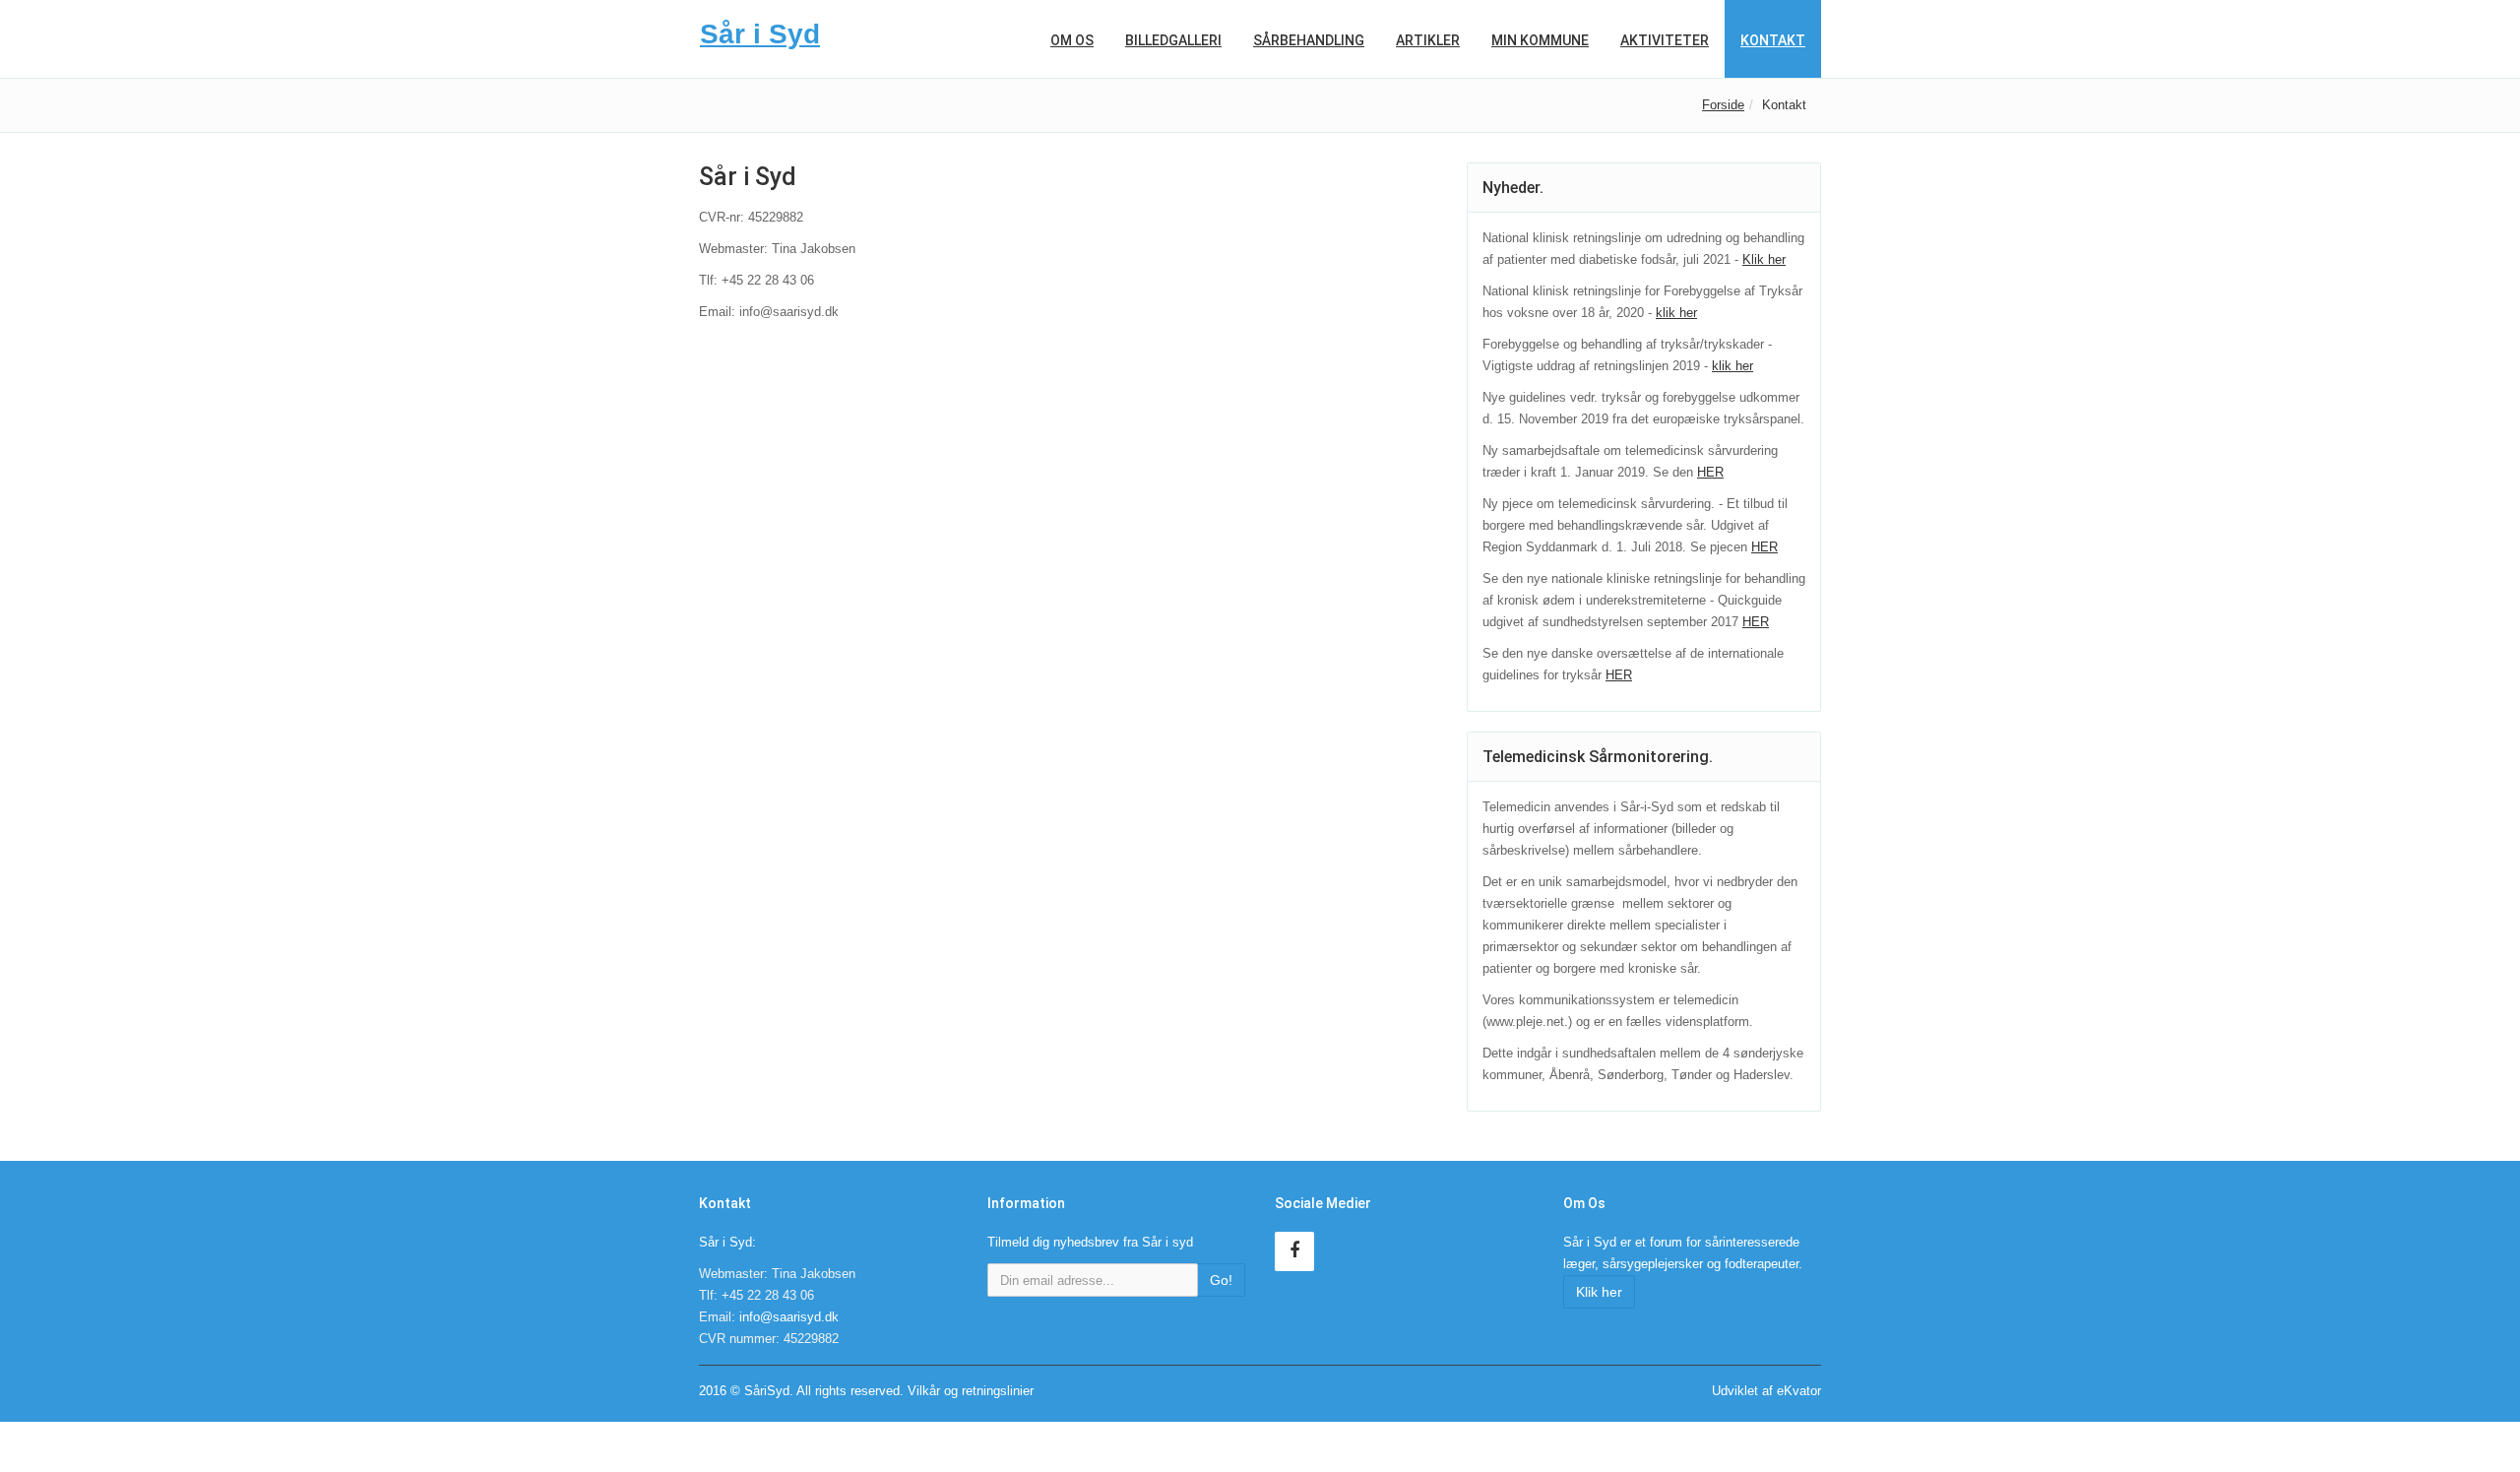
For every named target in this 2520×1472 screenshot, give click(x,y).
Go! (1221, 1280)
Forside (1723, 105)
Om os (1072, 40)
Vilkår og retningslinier (971, 1391)
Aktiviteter (1665, 40)
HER (1710, 472)
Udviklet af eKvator (1766, 1391)
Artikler (1428, 40)
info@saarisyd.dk (789, 1317)
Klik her (1764, 259)
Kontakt (1773, 40)
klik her (1676, 313)
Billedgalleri (1173, 40)
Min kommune (1540, 40)
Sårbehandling (1309, 40)
